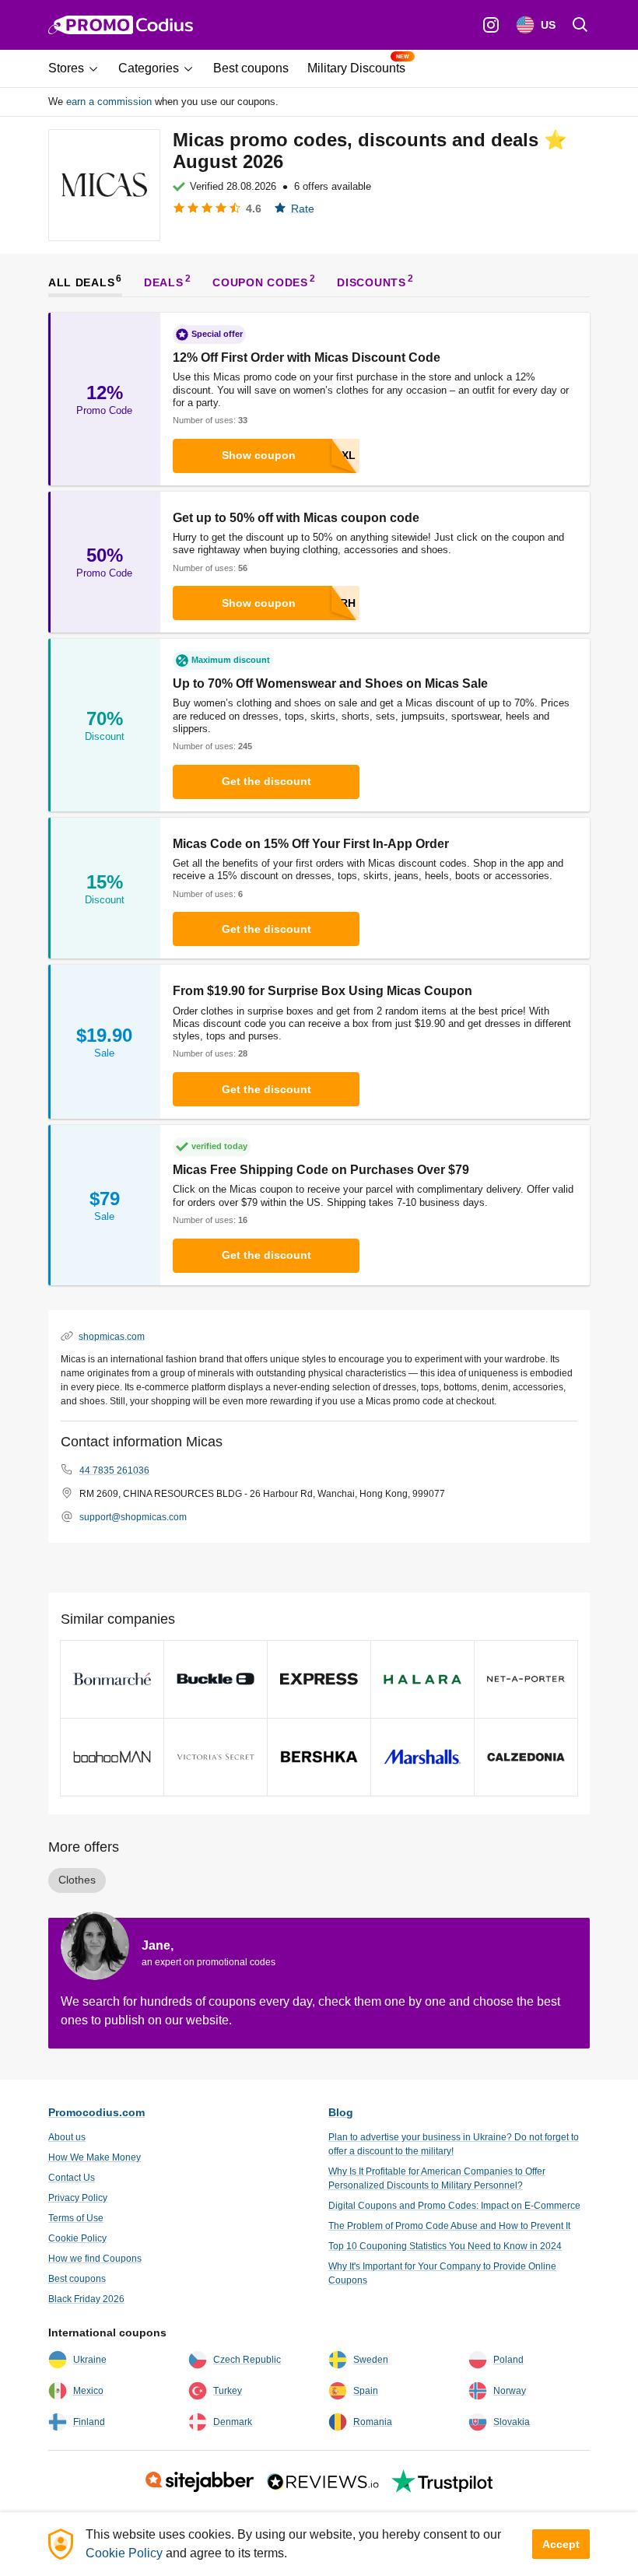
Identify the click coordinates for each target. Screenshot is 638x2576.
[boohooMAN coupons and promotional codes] (112, 1757)
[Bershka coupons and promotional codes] (319, 1757)
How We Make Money (95, 2157)
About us (67, 2137)
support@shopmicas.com (133, 1517)
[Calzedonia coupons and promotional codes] (526, 1757)
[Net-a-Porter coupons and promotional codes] (526, 1679)
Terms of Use (76, 2218)
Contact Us (72, 2178)
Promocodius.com (96, 2112)
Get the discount (266, 781)
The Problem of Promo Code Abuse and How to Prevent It (449, 2226)
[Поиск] (580, 25)
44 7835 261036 (114, 1470)
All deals (81, 282)
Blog (341, 2112)
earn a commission (109, 102)
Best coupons (77, 2279)
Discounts (371, 282)
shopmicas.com (112, 1336)
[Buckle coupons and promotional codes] (216, 1679)
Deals (164, 282)
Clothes (77, 1880)
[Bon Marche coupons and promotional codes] (112, 1679)
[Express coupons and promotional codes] (319, 1679)
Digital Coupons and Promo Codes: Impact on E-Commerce (454, 2206)
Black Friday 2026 (86, 2299)
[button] (79, 68)
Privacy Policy (78, 2198)
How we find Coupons (95, 2259)
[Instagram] (491, 25)
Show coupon (259, 455)
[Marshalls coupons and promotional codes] (422, 1757)
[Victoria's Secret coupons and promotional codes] (216, 1757)
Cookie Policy (77, 2238)
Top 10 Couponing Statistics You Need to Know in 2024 (445, 2246)
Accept (561, 2544)
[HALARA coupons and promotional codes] (422, 1679)
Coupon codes (260, 282)
